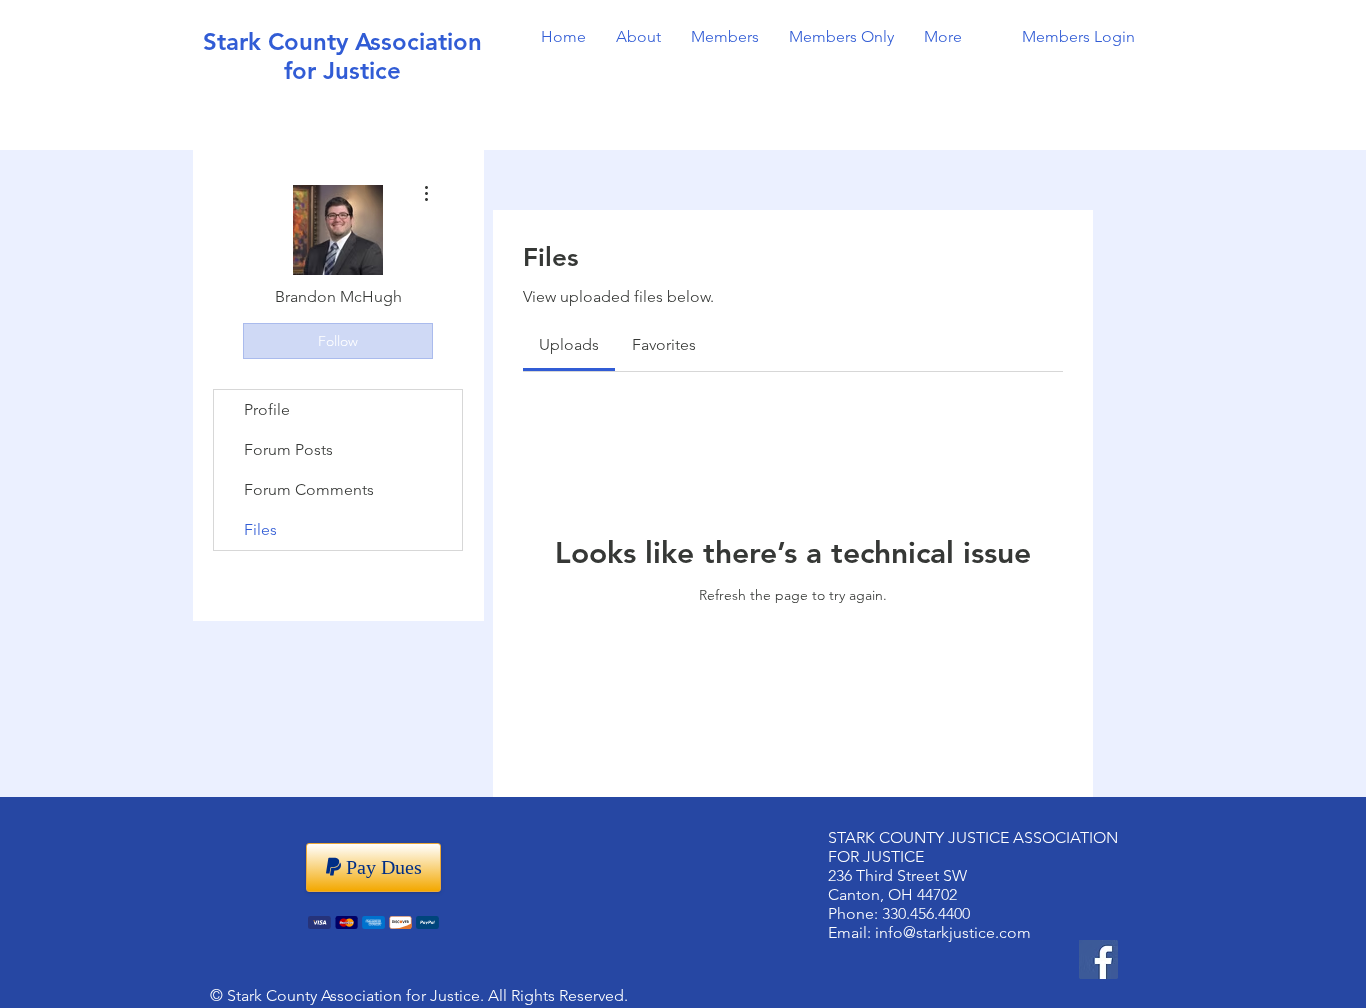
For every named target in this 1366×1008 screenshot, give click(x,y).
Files (260, 529)
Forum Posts (288, 449)
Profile (267, 409)
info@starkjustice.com (953, 932)
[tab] (569, 345)
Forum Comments (309, 489)
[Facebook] (1098, 959)
